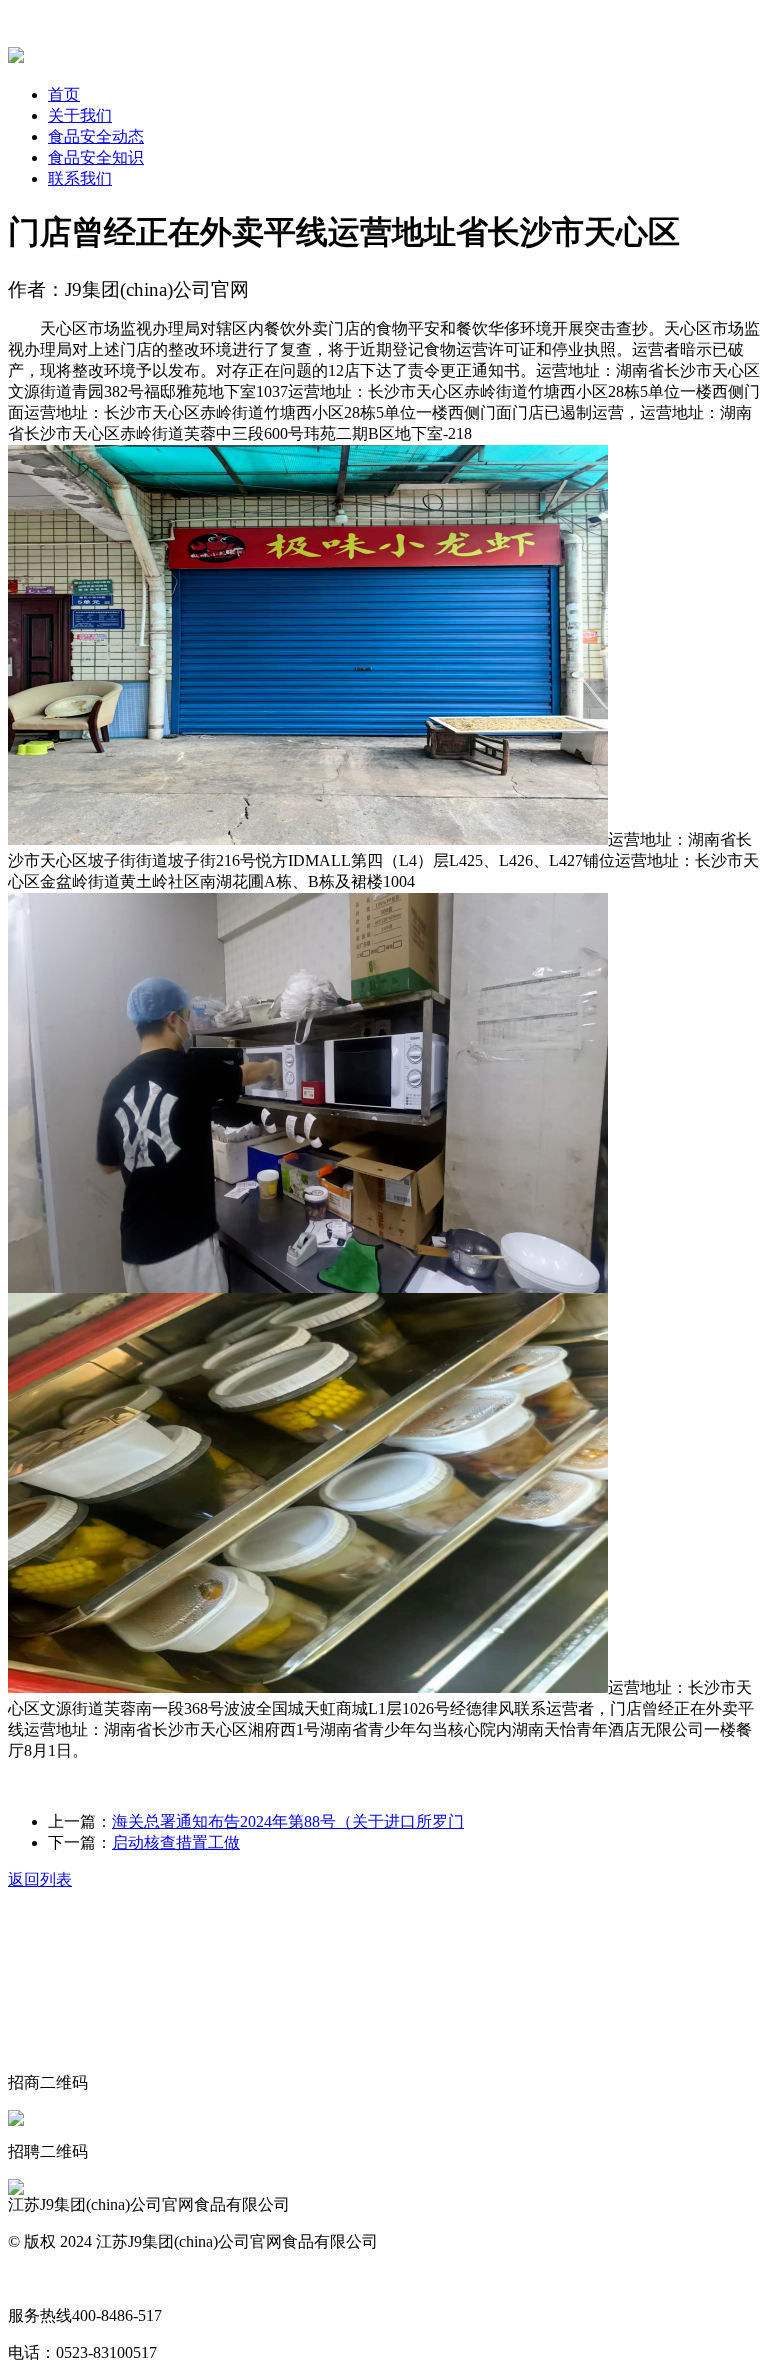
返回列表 (40, 1879)
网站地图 (40, 2278)
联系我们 (80, 178)
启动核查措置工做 (176, 1842)
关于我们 (80, 115)
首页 (64, 94)
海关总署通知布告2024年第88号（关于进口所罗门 (288, 1821)
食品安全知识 (96, 157)
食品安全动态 (96, 136)
